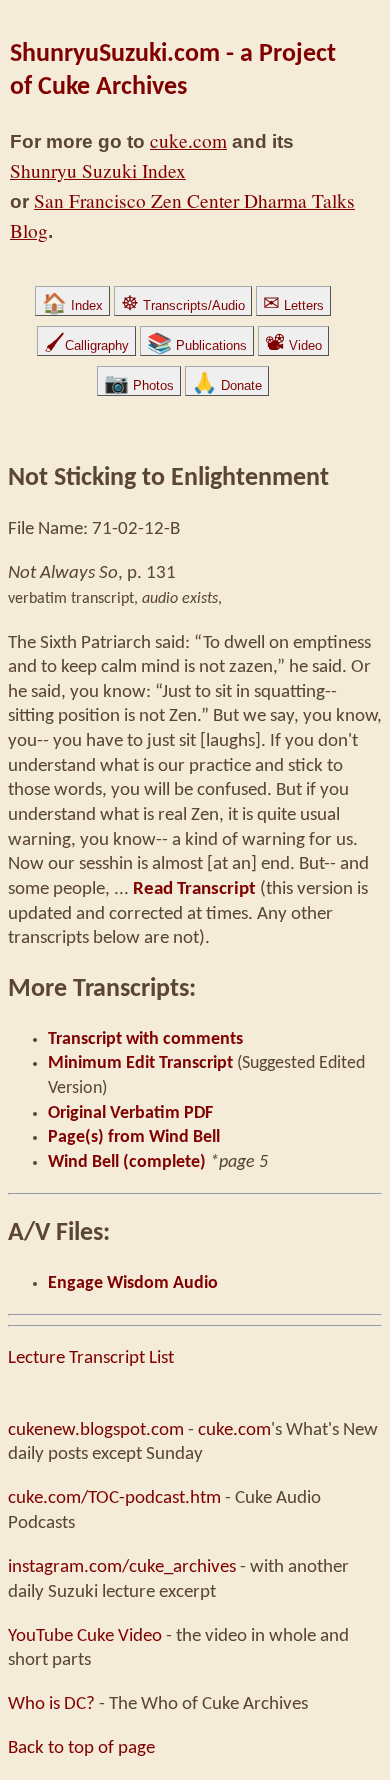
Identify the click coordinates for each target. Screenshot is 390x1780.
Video (293, 345)
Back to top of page (81, 1748)
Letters (293, 305)
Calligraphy (86, 345)
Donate (227, 385)
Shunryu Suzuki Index (98, 170)
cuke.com (188, 140)
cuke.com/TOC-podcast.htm (114, 1498)
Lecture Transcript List (91, 1358)
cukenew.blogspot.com (96, 1430)
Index (72, 305)
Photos (139, 385)
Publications (197, 345)
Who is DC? (51, 1704)
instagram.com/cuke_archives (122, 1567)
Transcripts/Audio (183, 305)
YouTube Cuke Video (85, 1636)
